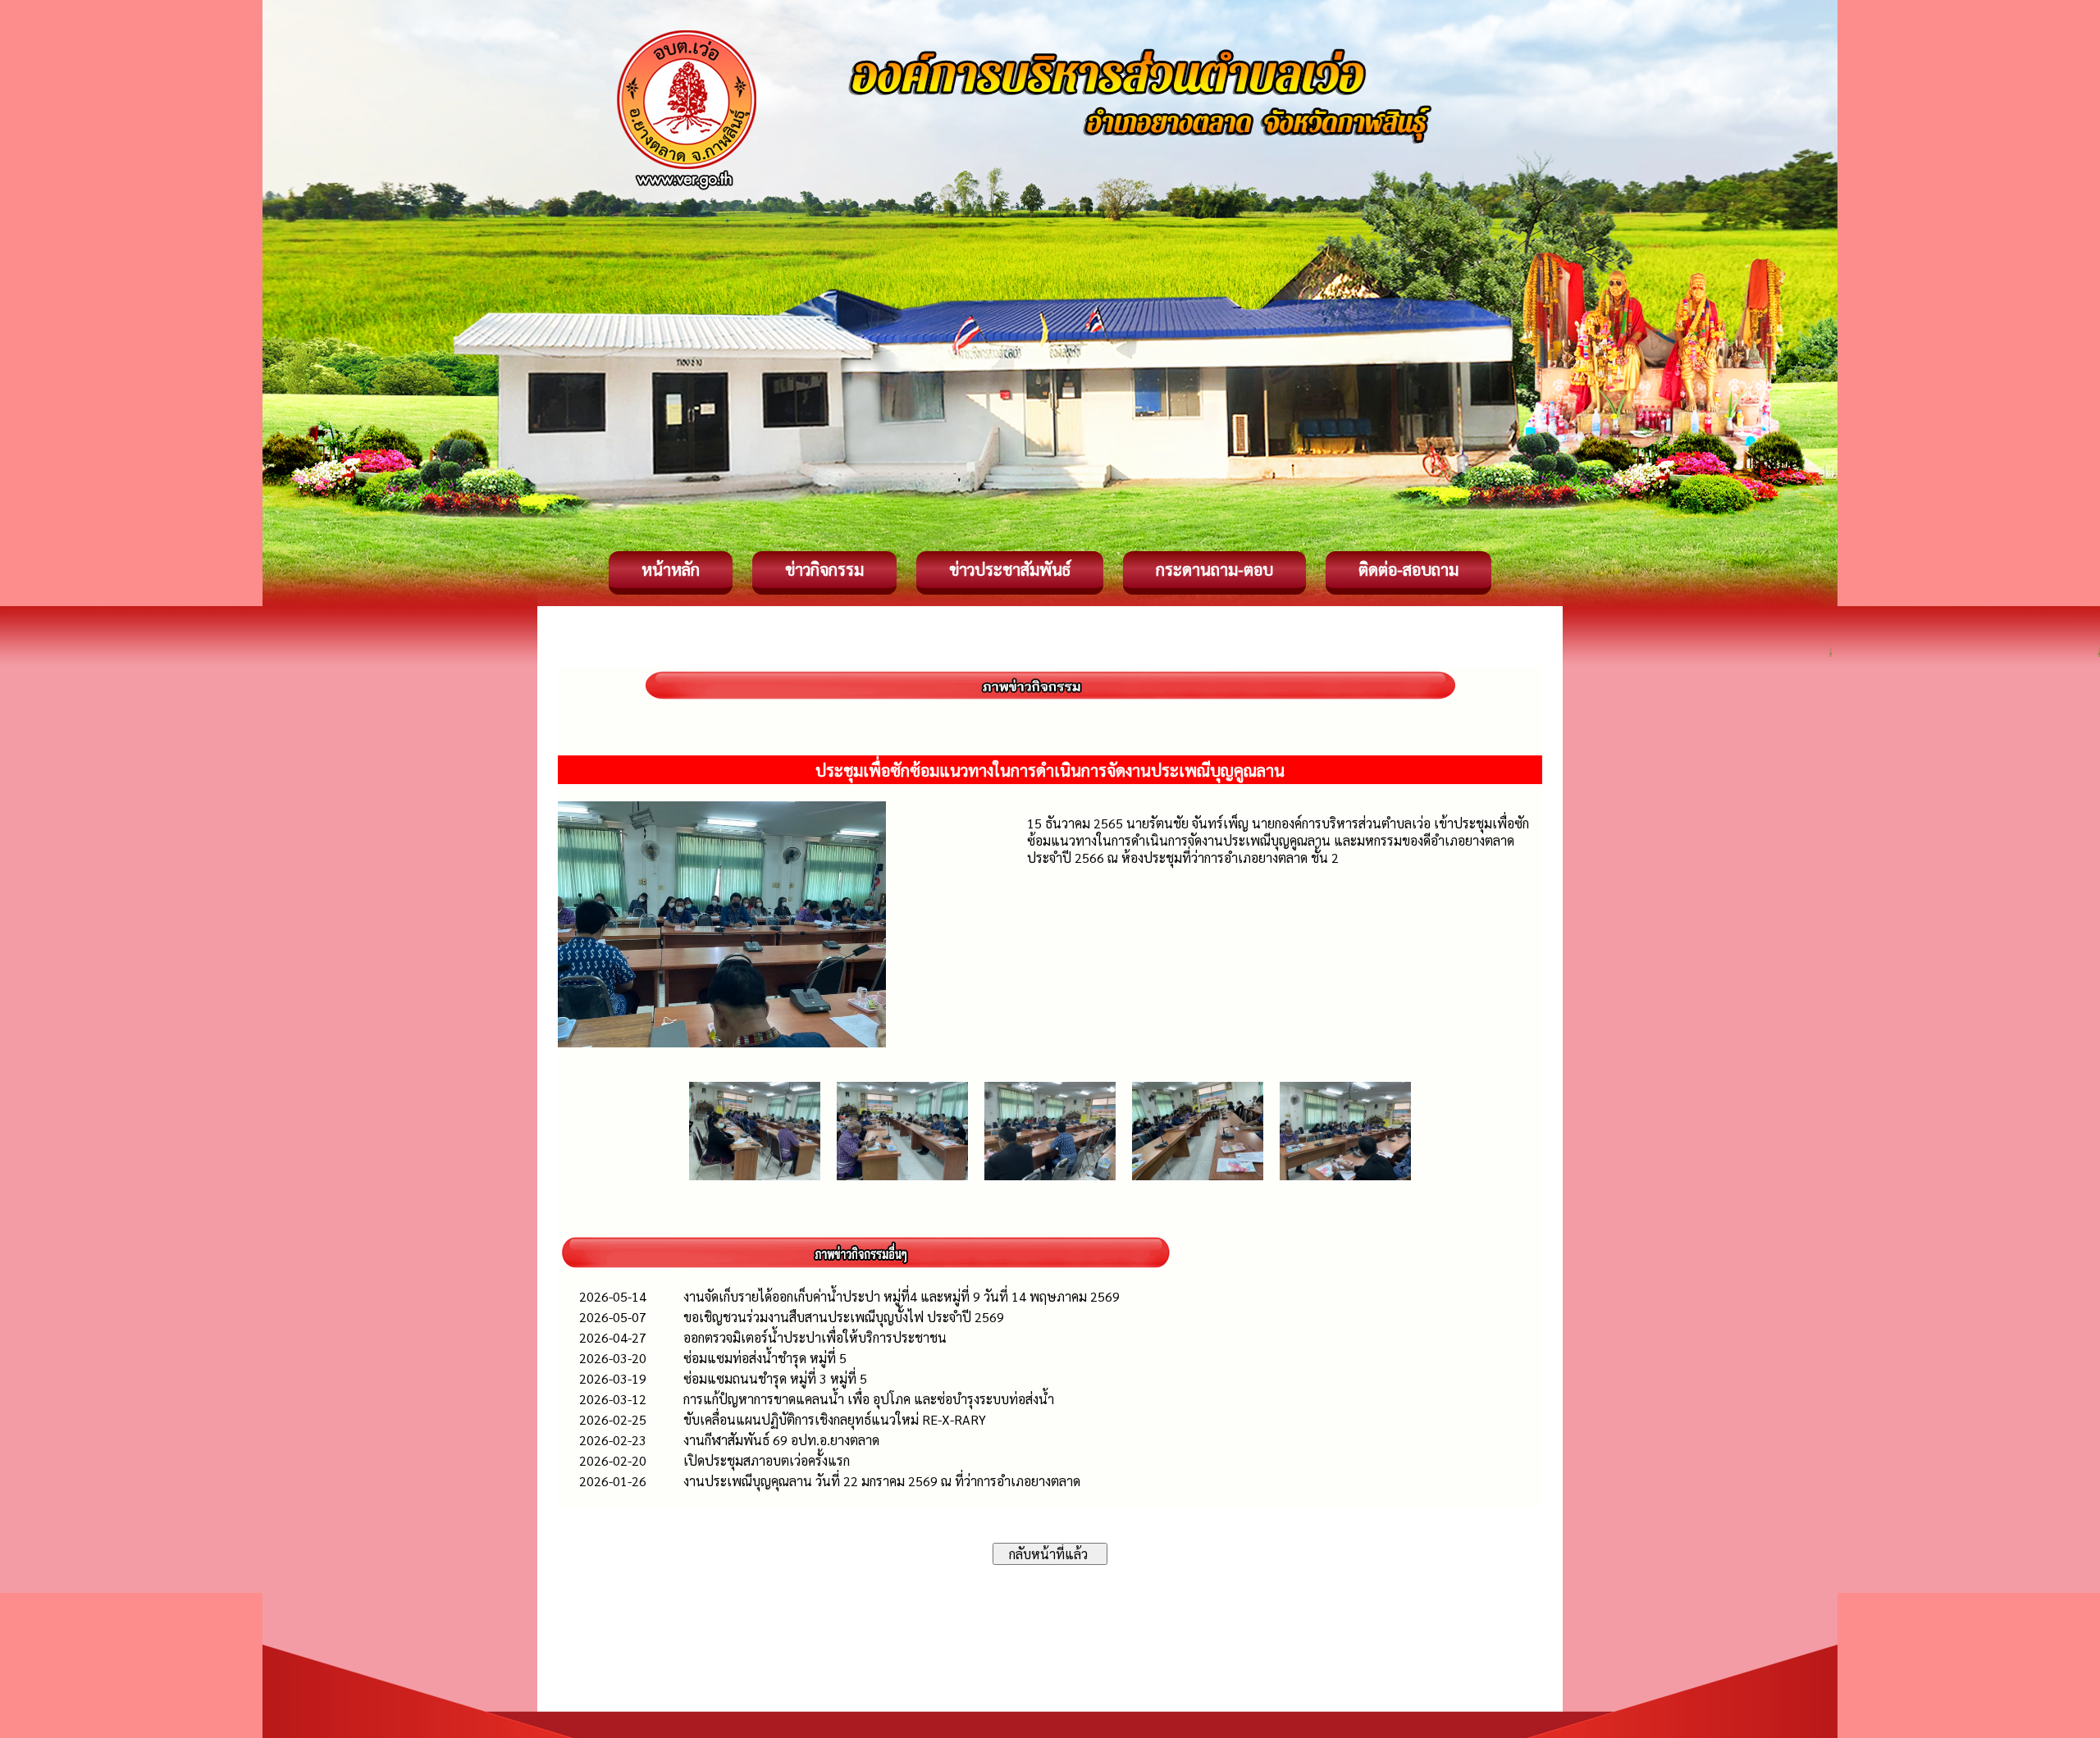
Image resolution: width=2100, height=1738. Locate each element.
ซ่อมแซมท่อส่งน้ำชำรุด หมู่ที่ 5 (765, 1358)
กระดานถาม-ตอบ (1214, 569)
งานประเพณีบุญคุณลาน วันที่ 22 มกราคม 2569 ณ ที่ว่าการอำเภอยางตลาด (882, 1481)
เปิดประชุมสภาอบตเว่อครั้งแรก (767, 1460)
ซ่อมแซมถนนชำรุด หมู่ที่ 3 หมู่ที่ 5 (775, 1378)
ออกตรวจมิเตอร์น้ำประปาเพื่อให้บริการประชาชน (815, 1337)
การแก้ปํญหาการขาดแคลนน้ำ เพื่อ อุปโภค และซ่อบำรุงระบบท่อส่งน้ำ (869, 1399)
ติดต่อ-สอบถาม (1408, 569)
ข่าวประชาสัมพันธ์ (1010, 569)
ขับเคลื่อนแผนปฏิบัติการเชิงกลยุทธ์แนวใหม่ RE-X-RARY (835, 1419)
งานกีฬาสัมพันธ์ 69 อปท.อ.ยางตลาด (781, 1440)
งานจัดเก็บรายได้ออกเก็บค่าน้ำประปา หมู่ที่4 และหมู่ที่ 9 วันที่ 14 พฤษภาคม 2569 (902, 1296)
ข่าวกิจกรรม (824, 569)
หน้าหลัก (671, 569)
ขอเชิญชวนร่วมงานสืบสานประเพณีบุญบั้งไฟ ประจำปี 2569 (844, 1317)
